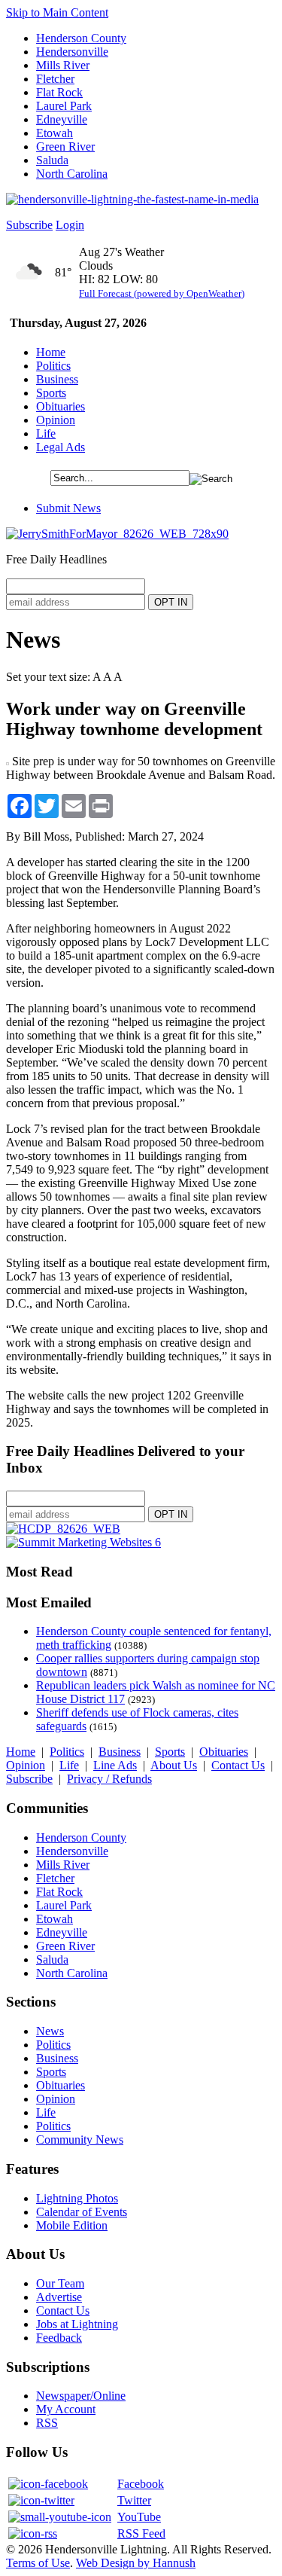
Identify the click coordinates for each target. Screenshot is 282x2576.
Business (57, 379)
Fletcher (55, 79)
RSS (47, 2423)
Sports (51, 393)
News (50, 2031)
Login (70, 225)
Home (51, 352)
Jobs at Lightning (77, 2324)
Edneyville (62, 119)
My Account (66, 2409)
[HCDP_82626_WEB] (63, 1529)
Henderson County (81, 38)
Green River (65, 147)
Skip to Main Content (57, 12)
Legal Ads (61, 447)
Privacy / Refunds (109, 1779)
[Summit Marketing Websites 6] (83, 1542)
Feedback (59, 2338)
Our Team (60, 2283)
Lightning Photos (77, 2198)
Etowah (55, 133)
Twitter (134, 2500)
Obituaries (61, 406)
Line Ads (115, 1765)
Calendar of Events (82, 2212)
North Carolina (72, 174)
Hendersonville (72, 52)
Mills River (63, 65)
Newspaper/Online (81, 2396)
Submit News (68, 508)
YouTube (139, 2517)
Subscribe (29, 225)
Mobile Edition (72, 2225)
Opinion (56, 420)
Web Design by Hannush (136, 2563)
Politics (53, 366)
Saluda (52, 160)
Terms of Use (38, 2563)
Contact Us (238, 1765)
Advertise (59, 2297)
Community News (80, 2140)
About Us (174, 1765)
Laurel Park (64, 106)
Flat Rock (59, 92)
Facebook (141, 2484)
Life (46, 433)
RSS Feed (141, 2533)
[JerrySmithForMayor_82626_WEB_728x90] (117, 534)
